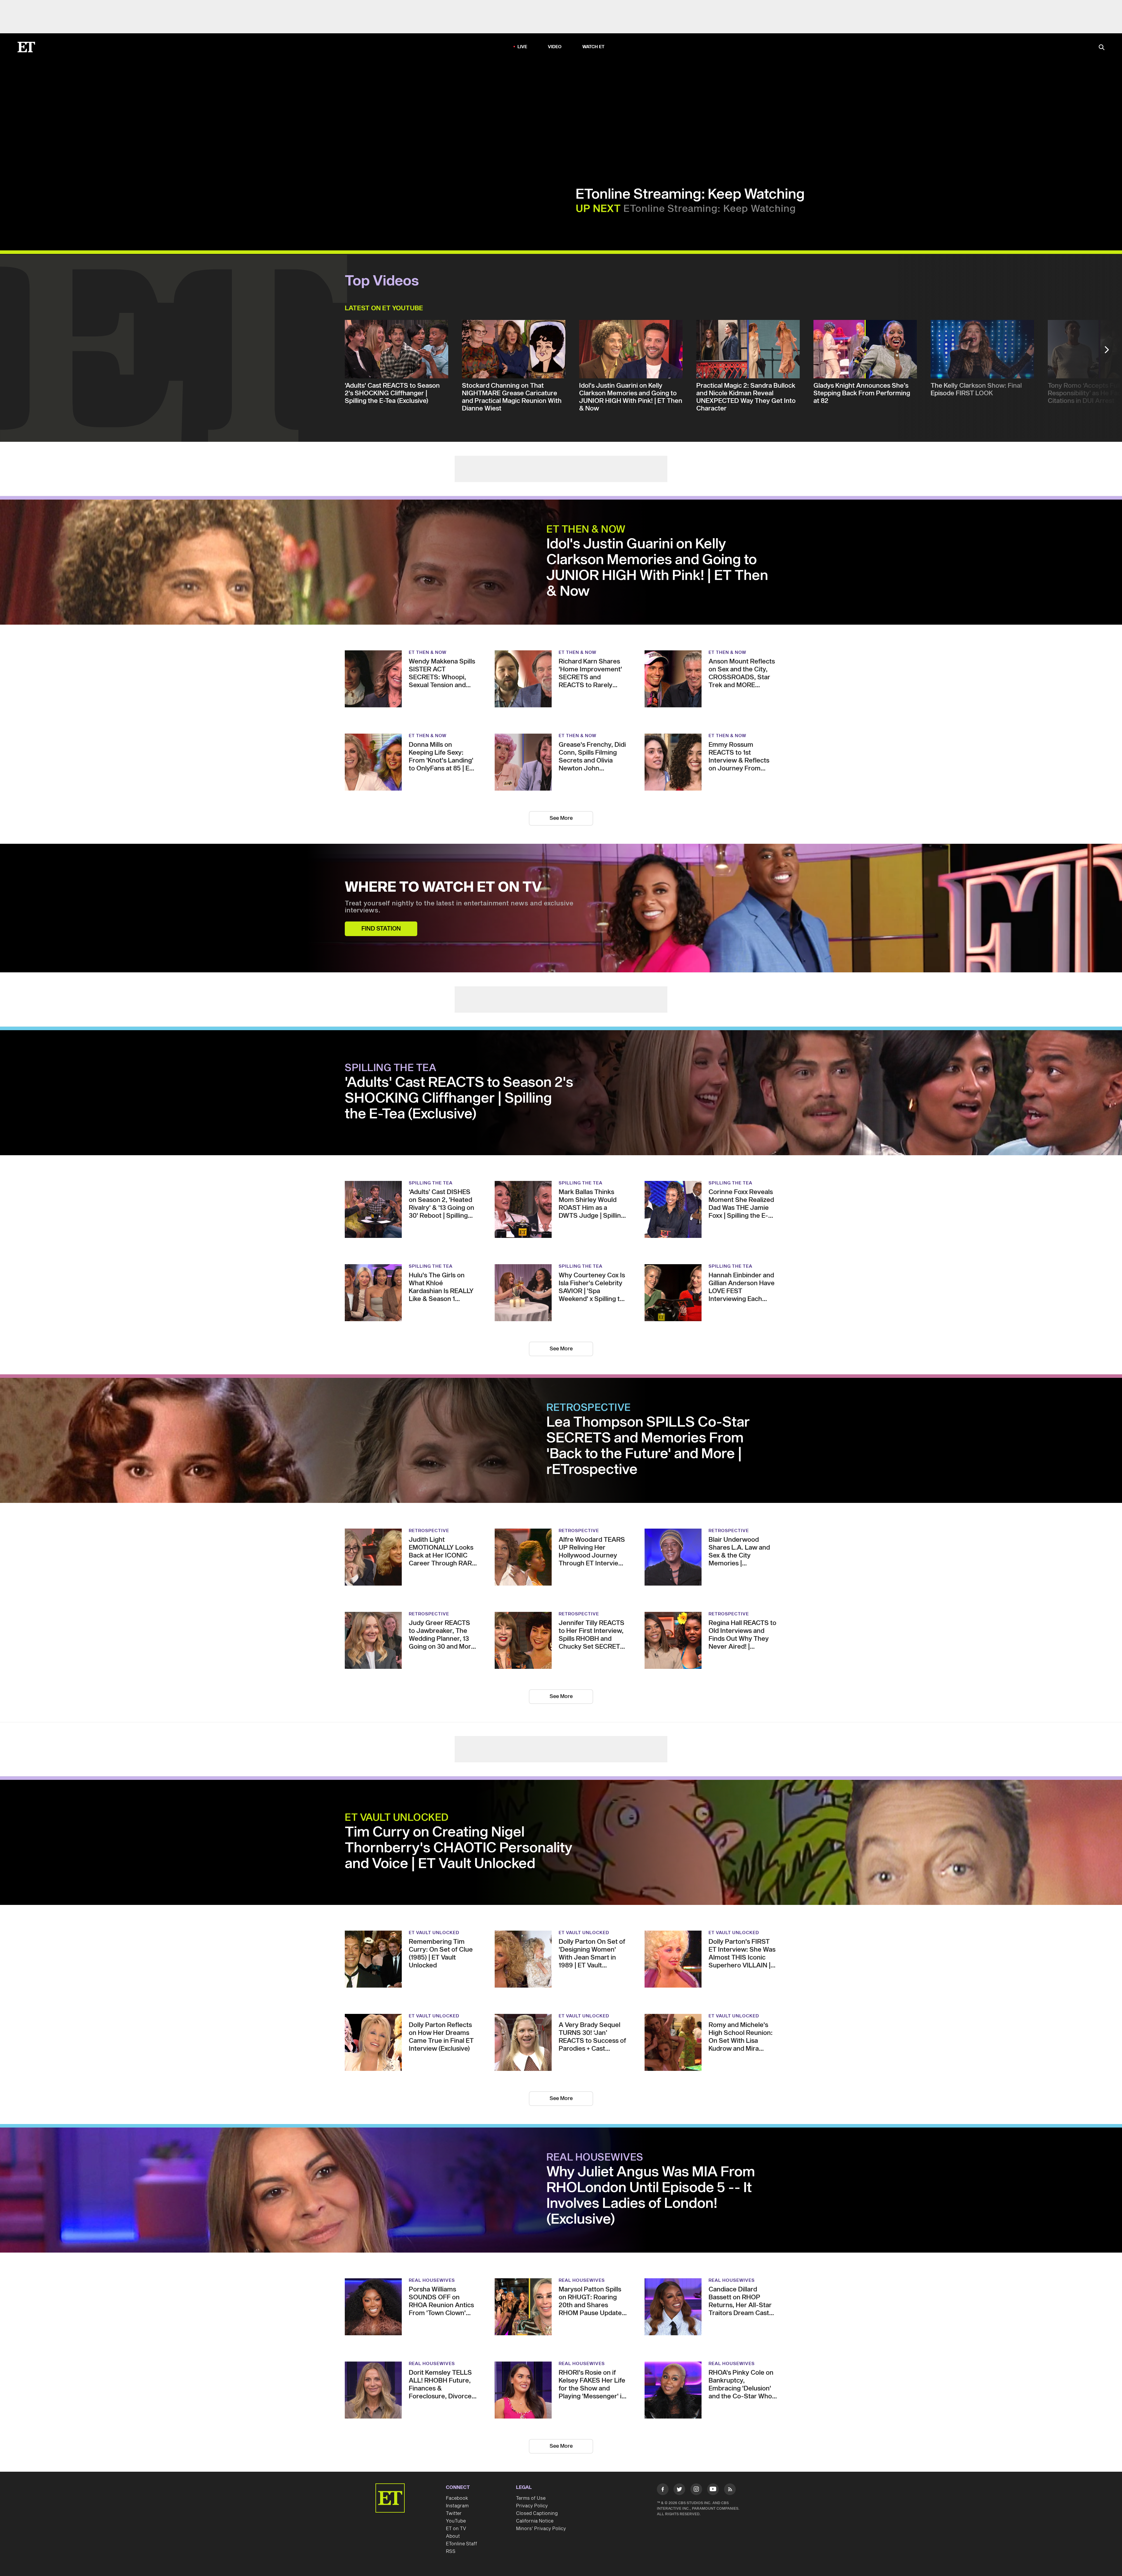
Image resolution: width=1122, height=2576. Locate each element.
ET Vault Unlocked (397, 1818)
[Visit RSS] (730, 2490)
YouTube (456, 2521)
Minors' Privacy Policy (541, 2529)
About (453, 2536)
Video (555, 47)
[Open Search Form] (1102, 48)
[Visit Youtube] (713, 2489)
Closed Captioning (537, 2513)
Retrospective (589, 1408)
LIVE (522, 47)
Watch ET (594, 47)
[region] (169, 155)
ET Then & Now (586, 530)
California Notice (535, 2521)
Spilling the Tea (391, 1068)
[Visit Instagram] (696, 2490)
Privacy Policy (532, 2506)
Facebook (457, 2498)
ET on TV (456, 2529)
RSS (451, 2551)
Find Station (381, 929)
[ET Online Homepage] (26, 47)
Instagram (457, 2506)
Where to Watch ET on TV (443, 888)
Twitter (454, 2513)
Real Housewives (595, 2158)
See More (561, 818)
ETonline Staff (462, 2544)
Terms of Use (531, 2498)
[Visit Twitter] (679, 2490)
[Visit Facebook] (663, 2490)
